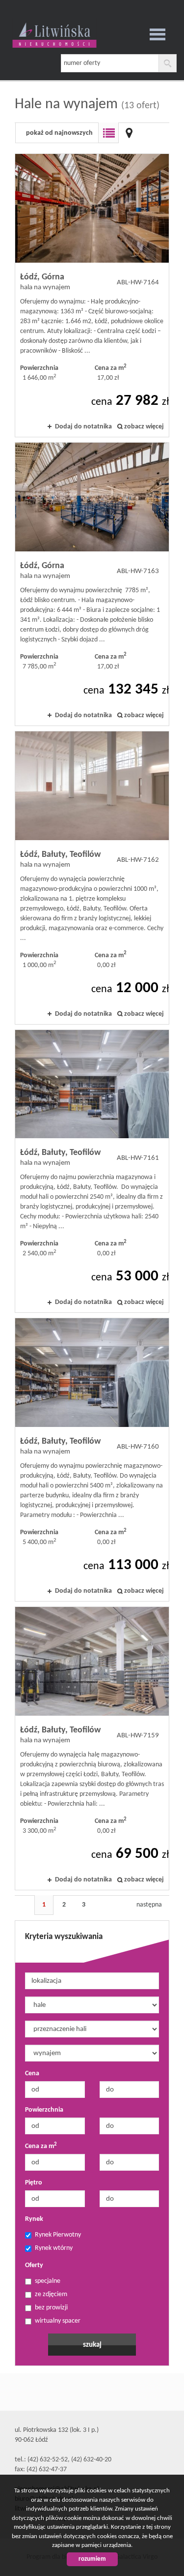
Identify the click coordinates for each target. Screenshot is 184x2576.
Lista (108, 133)
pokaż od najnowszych (59, 133)
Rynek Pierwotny (58, 2235)
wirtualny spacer (58, 2321)
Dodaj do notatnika (83, 427)
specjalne (48, 2281)
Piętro (34, 2183)
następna (149, 1905)
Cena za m (41, 2146)
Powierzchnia (44, 2110)
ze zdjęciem (51, 2294)
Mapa (129, 133)
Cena (32, 2074)
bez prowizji (51, 2308)
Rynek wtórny (54, 2248)
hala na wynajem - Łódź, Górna (92, 295)
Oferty (34, 2265)
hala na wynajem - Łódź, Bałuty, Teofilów (92, 878)
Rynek (34, 2219)
